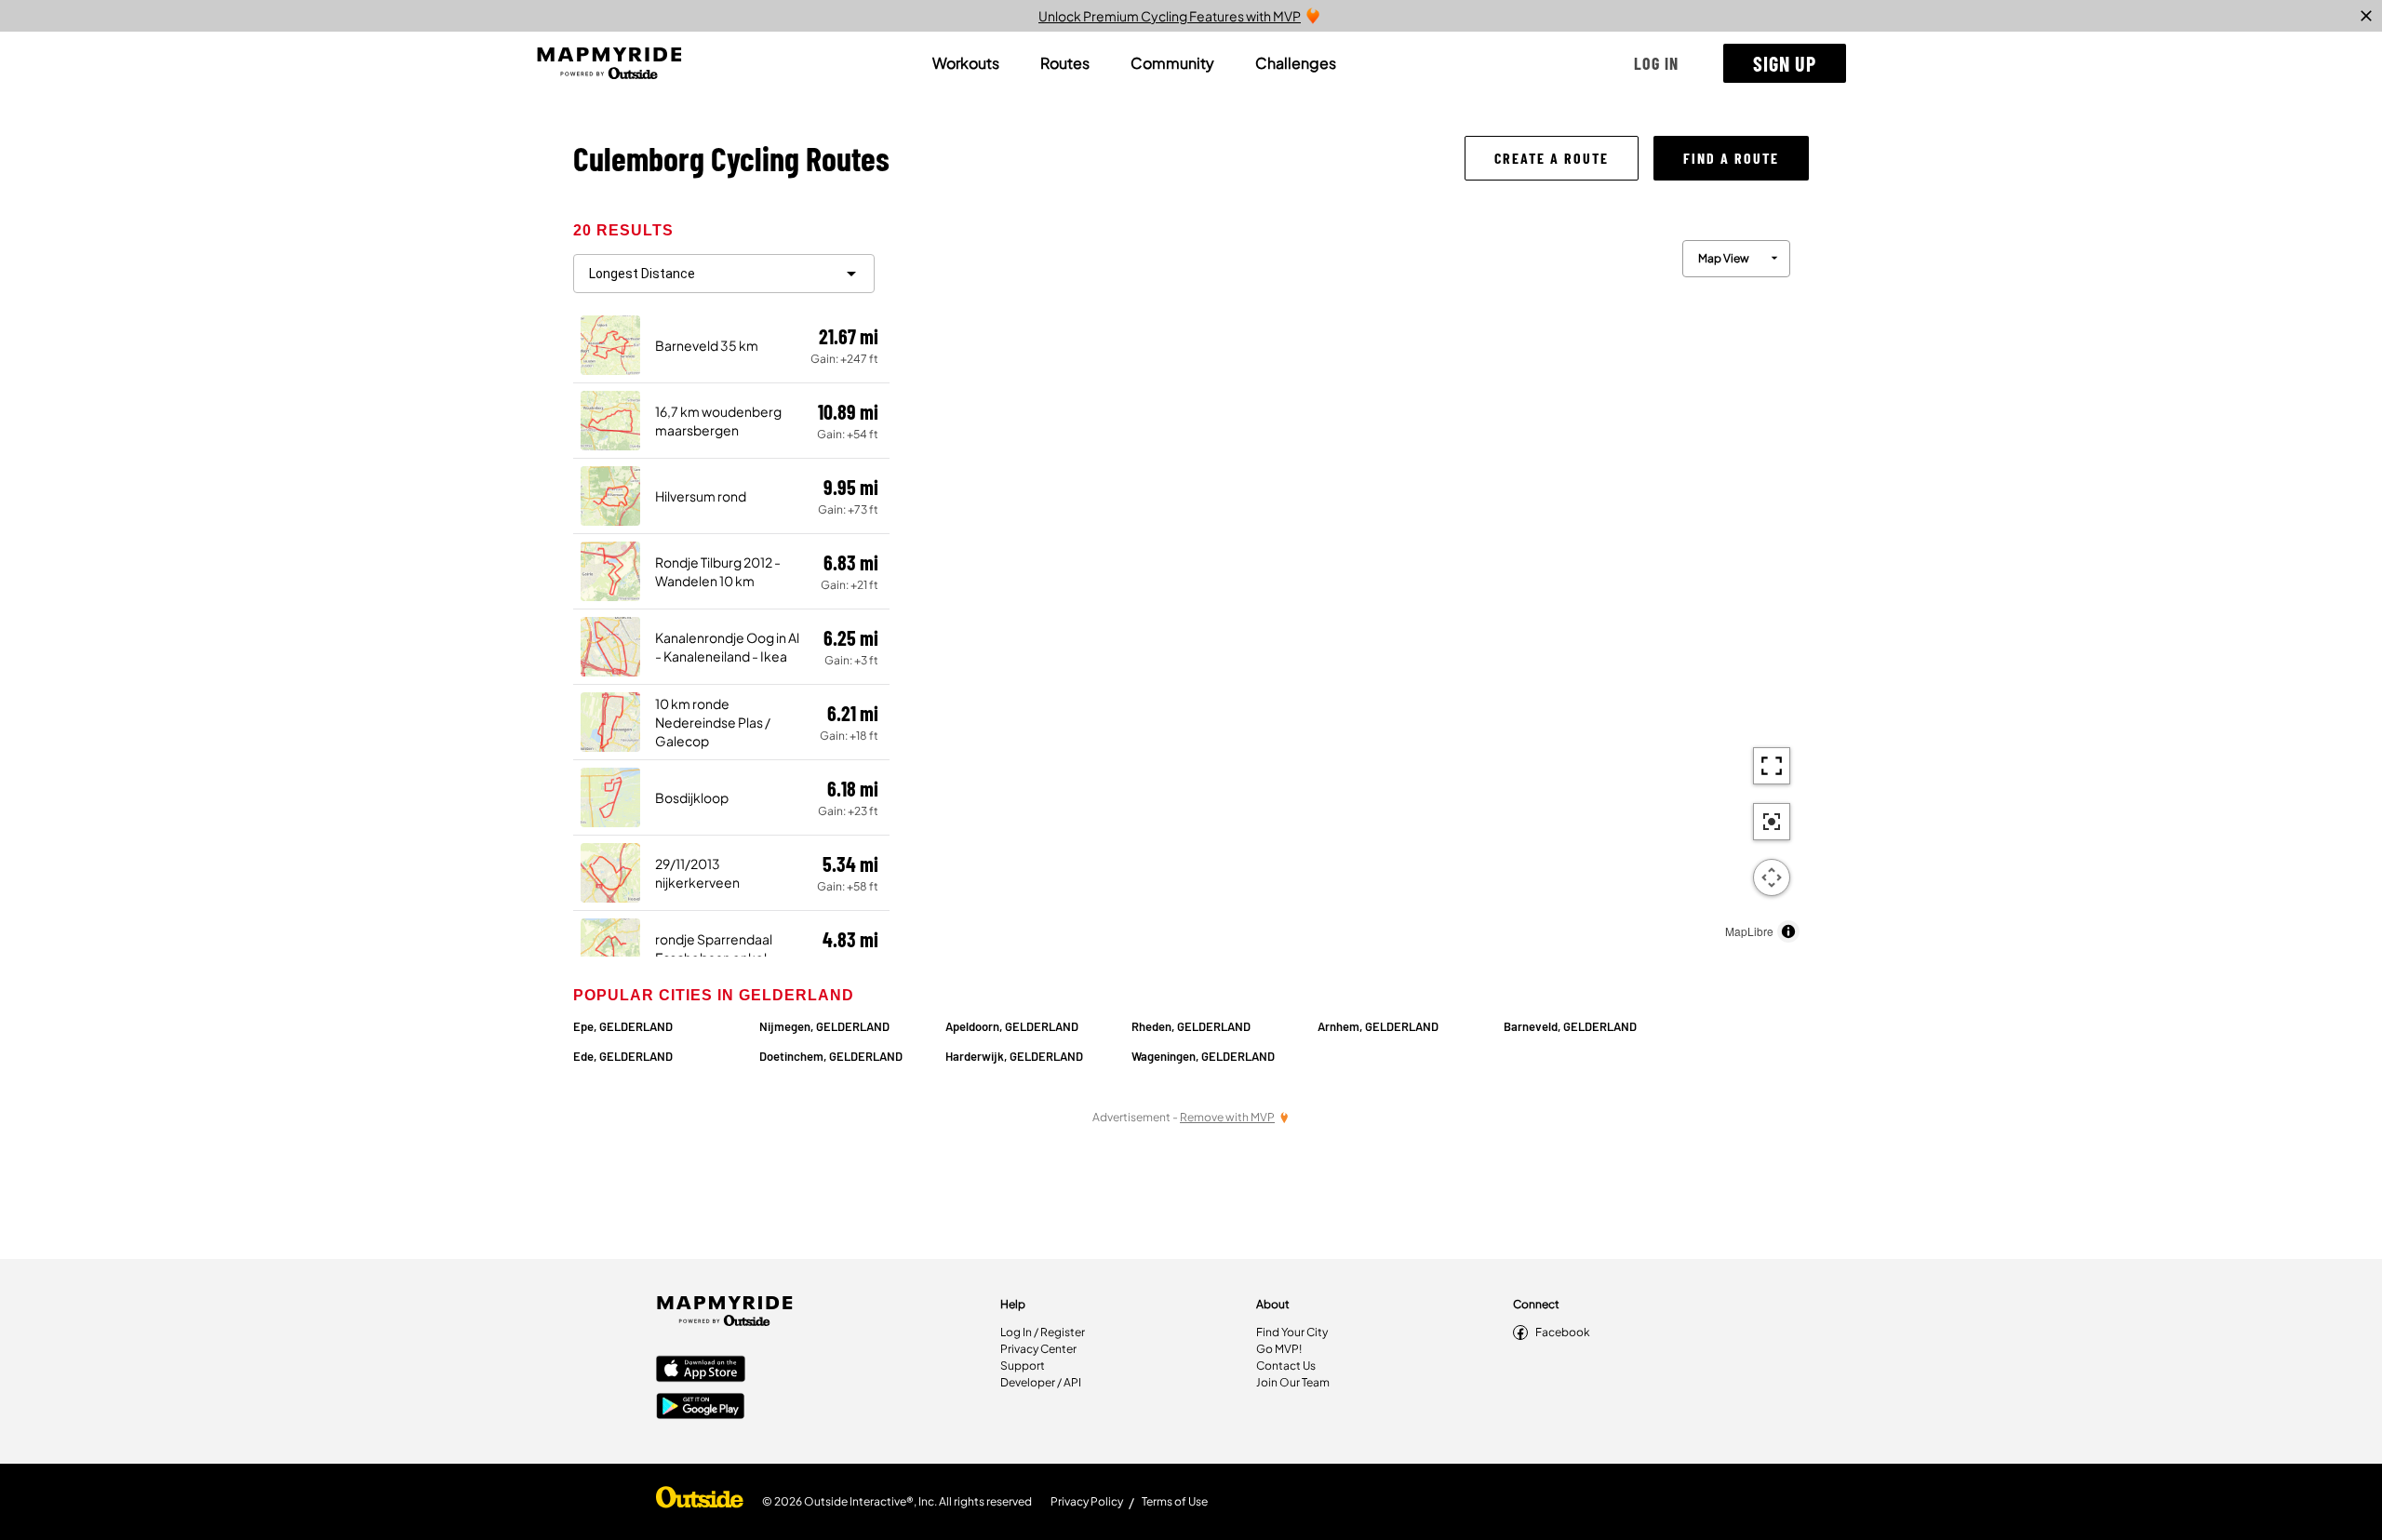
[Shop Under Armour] (700, 1502)
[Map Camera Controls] (1772, 877)
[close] (2366, 16)
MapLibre (1749, 931)
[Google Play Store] (701, 1408)
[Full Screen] (1772, 766)
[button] (1656, 63)
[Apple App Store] (701, 1371)
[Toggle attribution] (1788, 931)
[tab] (966, 63)
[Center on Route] (1772, 822)
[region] (1349, 587)
